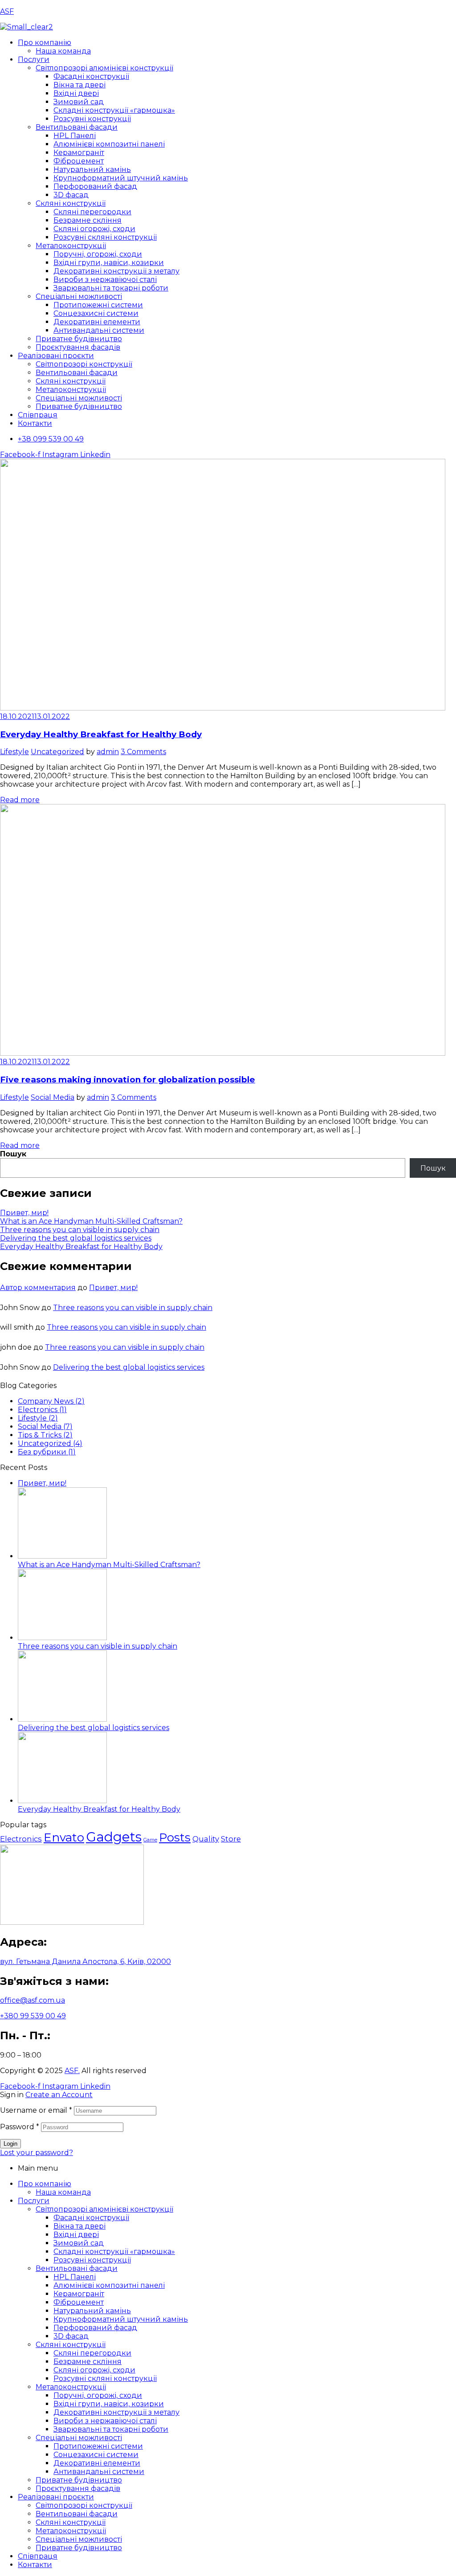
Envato (64, 1837)
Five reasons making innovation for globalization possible (128, 1080)
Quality (206, 1839)
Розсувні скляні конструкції (105, 2378)
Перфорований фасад (95, 2328)
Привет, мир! (24, 1213)
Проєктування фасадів (78, 2488)
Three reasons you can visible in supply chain (80, 1230)
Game (150, 1840)
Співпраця (38, 2556)
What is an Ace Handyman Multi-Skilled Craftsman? (91, 1221)
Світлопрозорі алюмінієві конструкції (104, 2209)
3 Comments (143, 752)
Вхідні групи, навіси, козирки (109, 2404)
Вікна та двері (79, 2226)
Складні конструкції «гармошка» (114, 2251)
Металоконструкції (71, 2387)
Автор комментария (38, 1288)
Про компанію (45, 2184)
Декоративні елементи (97, 2463)
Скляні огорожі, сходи (94, 2370)
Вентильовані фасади (77, 2268)
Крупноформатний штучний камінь (121, 2319)
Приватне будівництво (79, 2480)
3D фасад (71, 2336)
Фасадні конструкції (91, 2218)
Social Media (53, 1097)
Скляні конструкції (71, 2345)
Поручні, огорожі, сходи (98, 2395)
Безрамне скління (88, 2362)
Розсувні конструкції (92, 2260)
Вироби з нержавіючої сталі (105, 2421)
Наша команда (63, 2192)
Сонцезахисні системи (96, 2455)
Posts (175, 1837)
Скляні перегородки (92, 2353)
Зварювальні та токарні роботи (111, 2429)
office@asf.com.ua (33, 2000)
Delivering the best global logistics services (76, 1238)
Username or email (36, 2110)
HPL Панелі (75, 2277)
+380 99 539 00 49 (33, 2016)
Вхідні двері (76, 2235)
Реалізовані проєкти (56, 2497)
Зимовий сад (79, 2243)
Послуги (34, 2201)
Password (20, 2127)
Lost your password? (37, 2153)
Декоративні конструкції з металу (116, 2412)
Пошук (13, 1154)
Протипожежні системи (98, 2446)
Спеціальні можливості (79, 2438)
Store (231, 1839)
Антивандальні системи (99, 2472)
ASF (7, 11)
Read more (20, 800)
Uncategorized (57, 752)
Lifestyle (14, 752)
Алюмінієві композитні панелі (109, 2285)
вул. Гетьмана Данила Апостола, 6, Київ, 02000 (85, 1962)
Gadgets (114, 1837)
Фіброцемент (79, 2302)
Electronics (21, 1839)
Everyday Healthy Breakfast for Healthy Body (101, 734)
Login (10, 2144)
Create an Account (59, 2095)
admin (108, 752)
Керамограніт (79, 2294)
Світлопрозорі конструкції (84, 2505)
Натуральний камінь (92, 2311)
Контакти (35, 2565)
